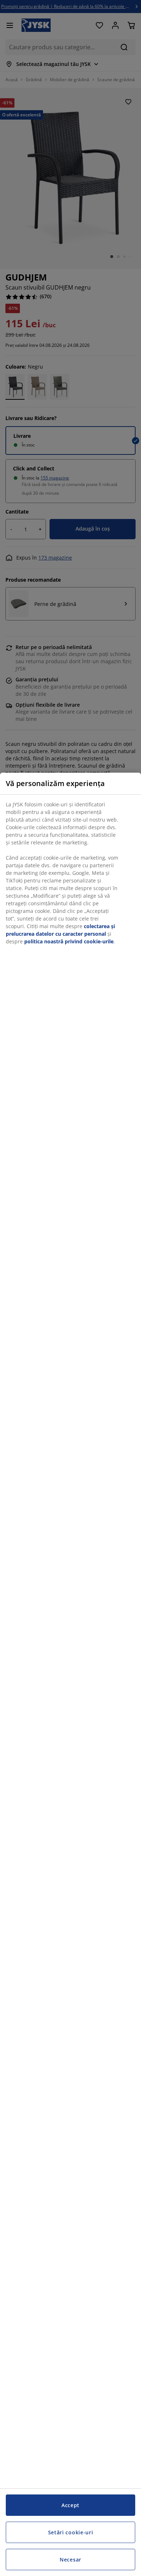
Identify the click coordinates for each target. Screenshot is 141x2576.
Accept (70, 2505)
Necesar (70, 2560)
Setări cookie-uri (71, 2532)
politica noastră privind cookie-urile (69, 941)
